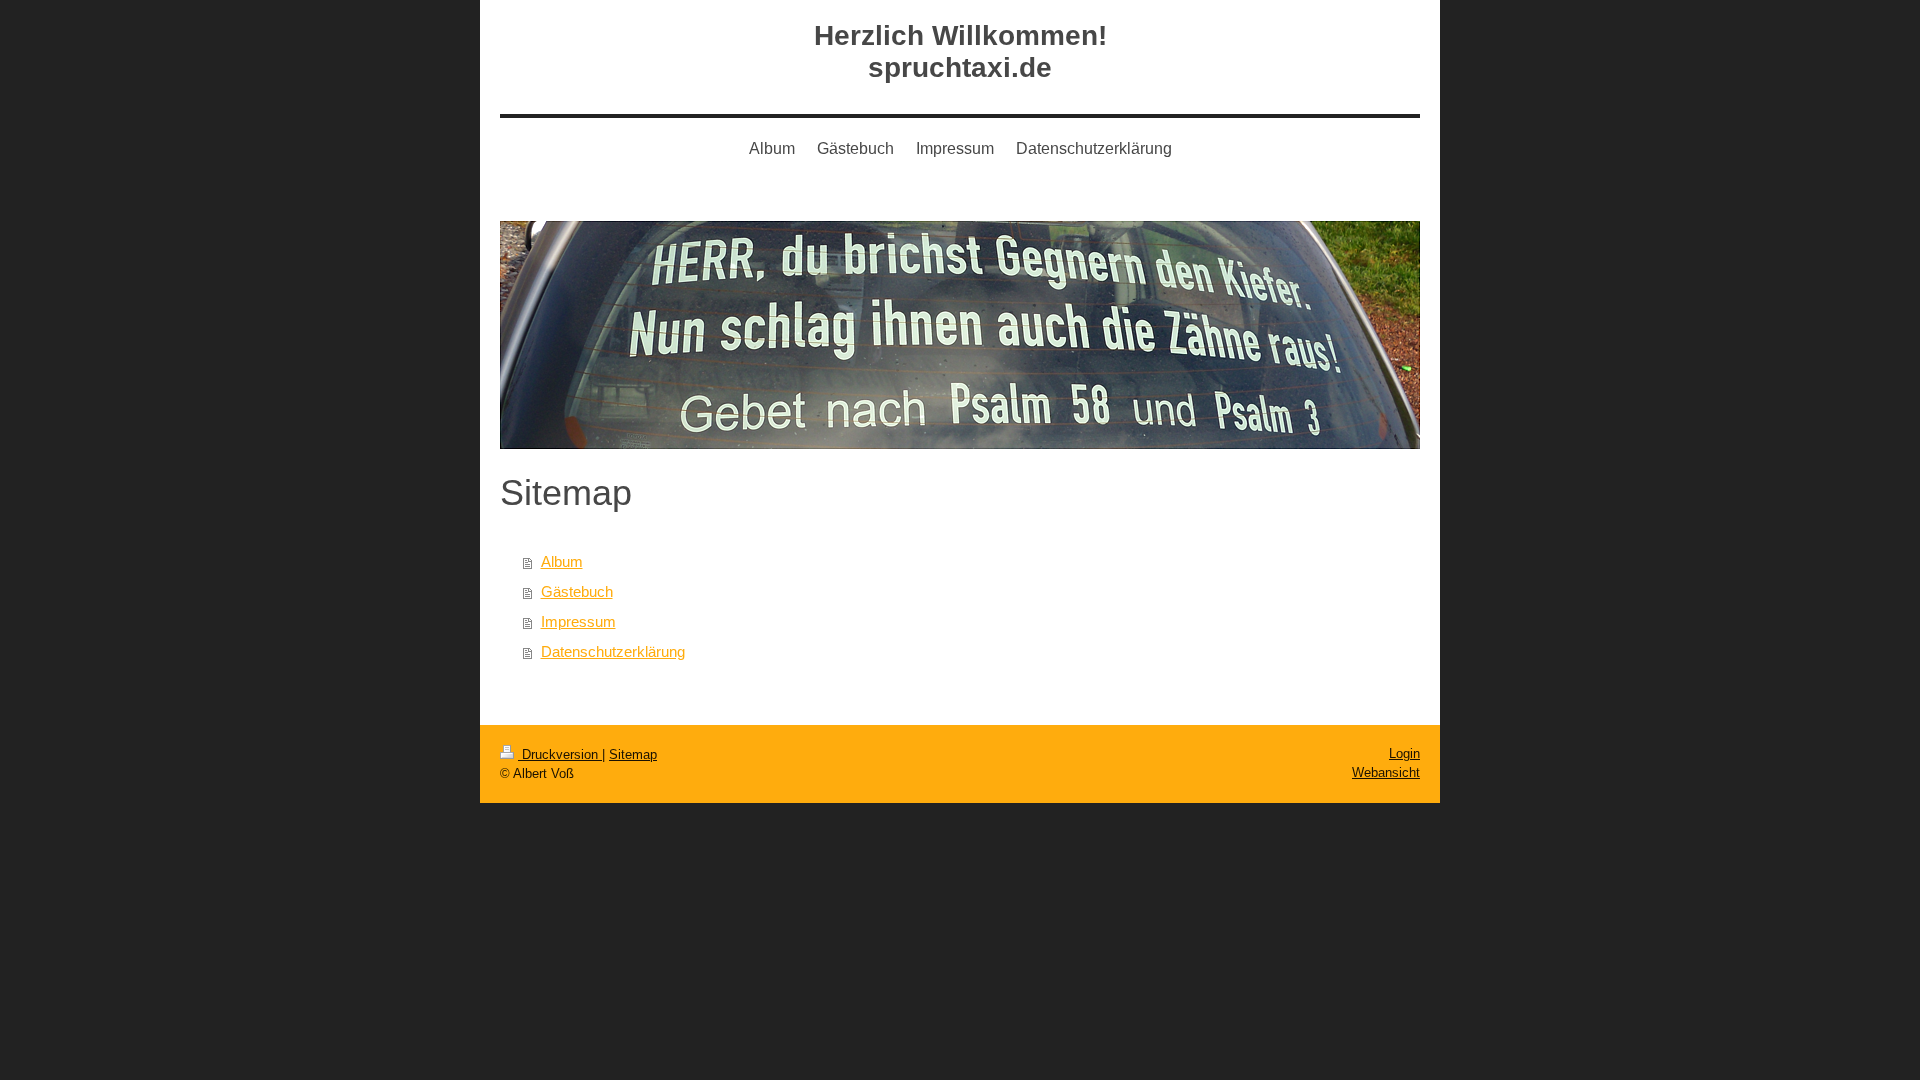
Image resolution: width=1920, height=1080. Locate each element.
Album (562, 561)
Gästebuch (577, 591)
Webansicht (1386, 772)
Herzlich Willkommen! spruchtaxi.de (960, 51)
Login (1404, 753)
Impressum (578, 621)
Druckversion (560, 754)
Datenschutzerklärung (613, 651)
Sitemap (633, 754)
